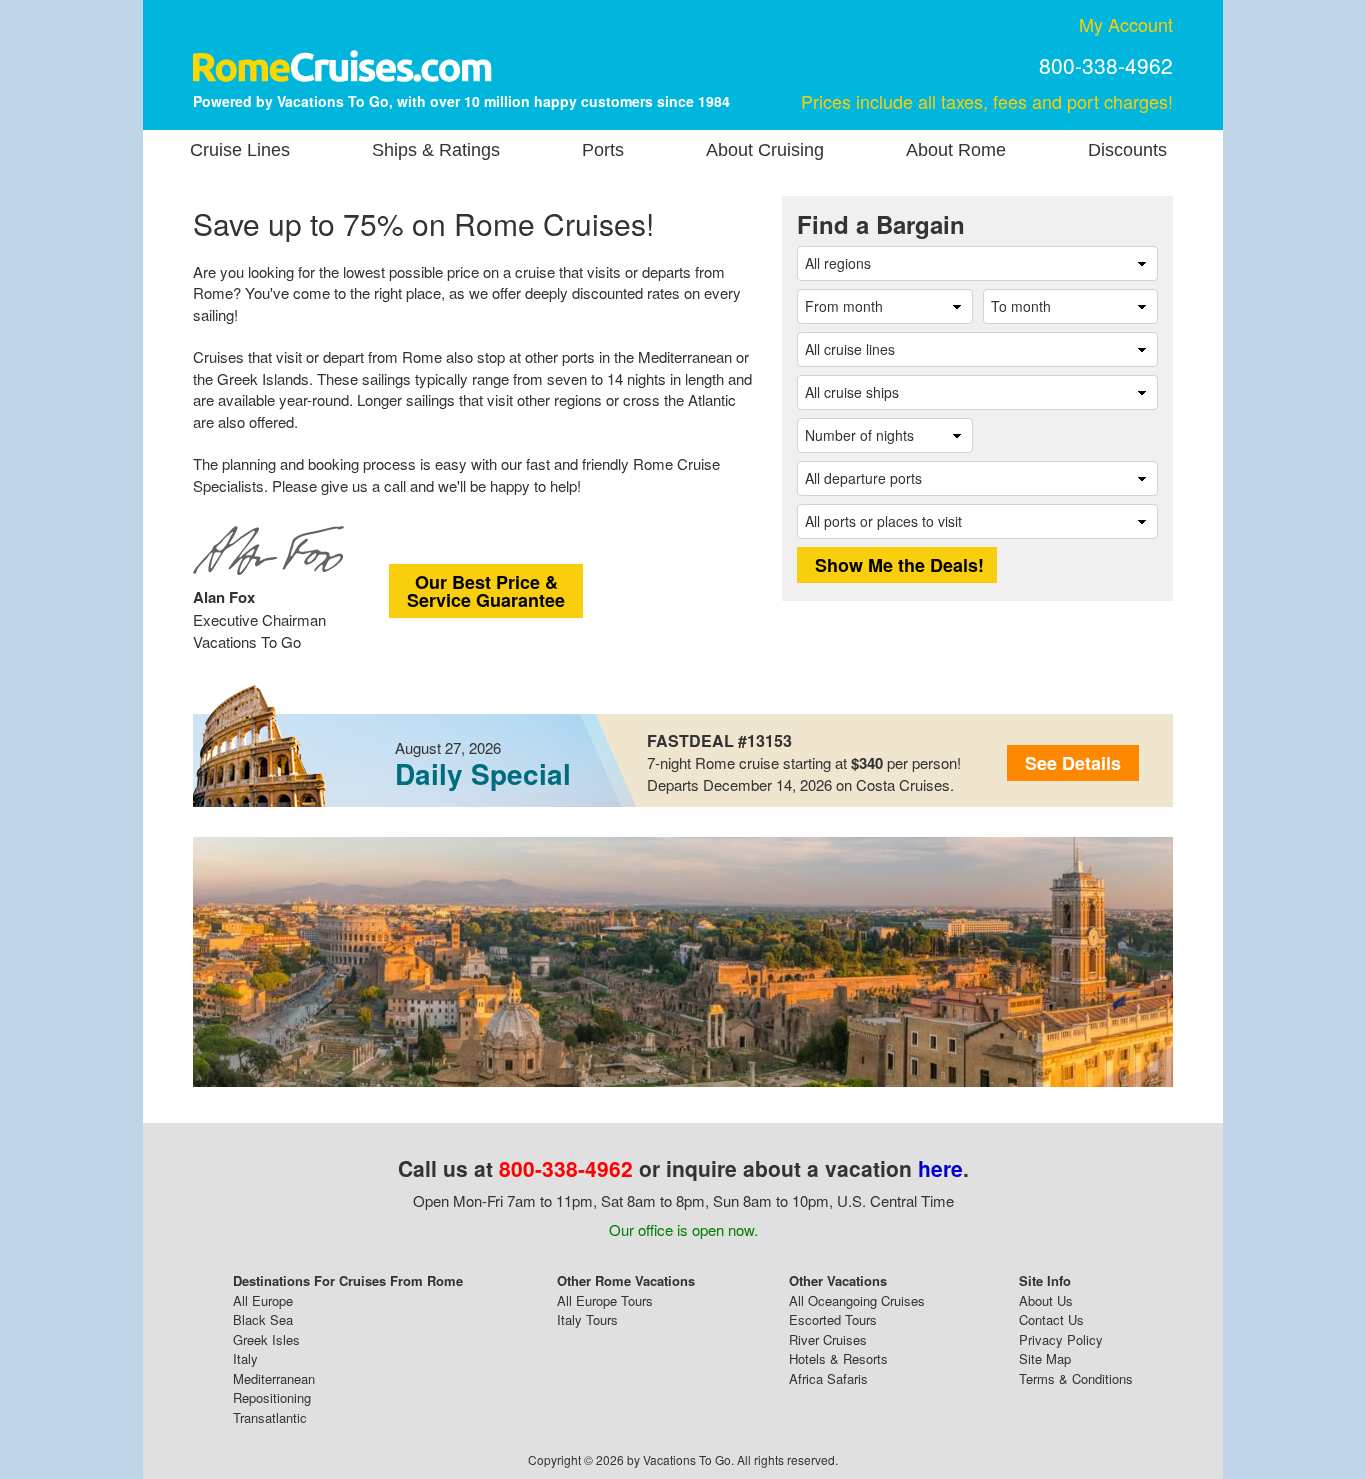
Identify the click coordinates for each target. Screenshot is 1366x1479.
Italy (245, 1358)
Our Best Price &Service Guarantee (486, 591)
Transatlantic (270, 1417)
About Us (1046, 1300)
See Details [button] (1073, 763)
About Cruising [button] (765, 150)
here (940, 1168)
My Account (1126, 24)
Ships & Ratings (436, 150)
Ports (603, 150)
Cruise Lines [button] (240, 150)
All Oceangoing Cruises (857, 1300)
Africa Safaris (828, 1378)
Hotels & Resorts (838, 1358)
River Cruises (828, 1339)
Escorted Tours (833, 1319)
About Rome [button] (956, 150)
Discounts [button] (1127, 150)
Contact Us (1051, 1319)
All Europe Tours (605, 1300)
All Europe (263, 1300)
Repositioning (272, 1397)
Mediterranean (274, 1378)
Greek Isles (266, 1339)
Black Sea (263, 1319)
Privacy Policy (1061, 1339)
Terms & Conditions (1076, 1378)
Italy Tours (587, 1319)
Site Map (1045, 1358)
